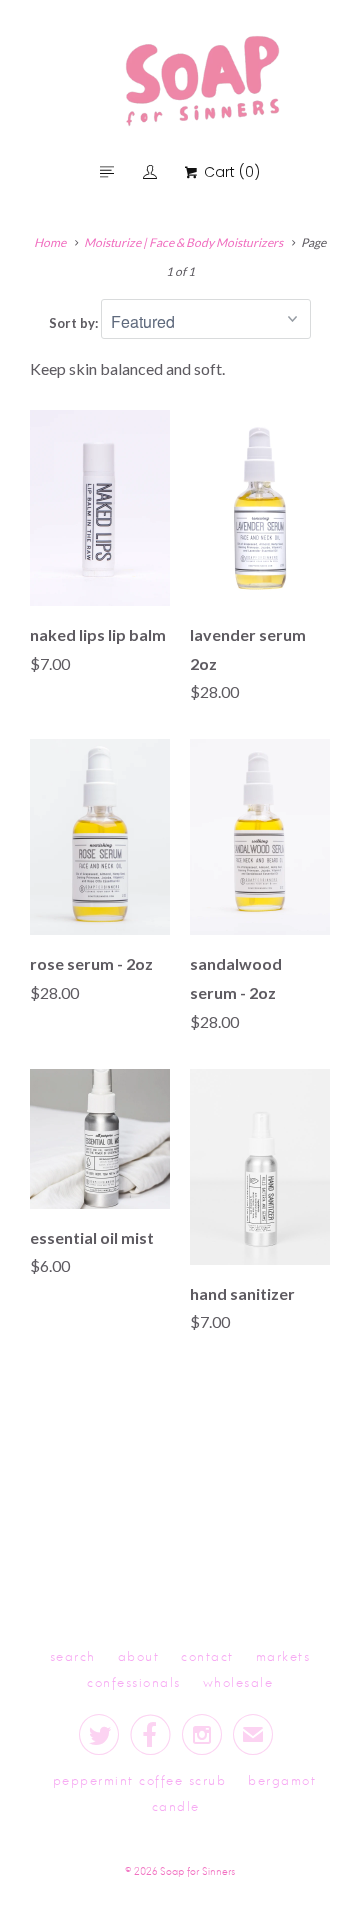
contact (207, 1655)
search (73, 1655)
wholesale (238, 1681)
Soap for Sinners (197, 1870)
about (139, 1655)
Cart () (229, 172)
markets (283, 1655)
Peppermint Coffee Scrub (140, 1779)
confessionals (134, 1681)
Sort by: (75, 323)
